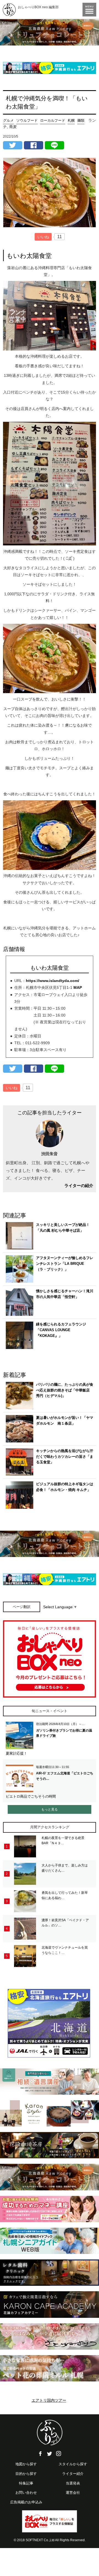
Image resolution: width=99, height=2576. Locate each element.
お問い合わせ (26, 2493)
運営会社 (73, 2493)
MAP (78, 987)
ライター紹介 (73, 2474)
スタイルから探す (73, 2464)
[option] (50, 32)
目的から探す (26, 2474)
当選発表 (73, 2483)
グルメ (8, 120)
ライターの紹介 (79, 1185)
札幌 (71, 120)
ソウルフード (27, 120)
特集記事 (26, 2483)
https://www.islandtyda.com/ (53, 981)
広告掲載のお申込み (26, 2502)
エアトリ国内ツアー (49, 2400)
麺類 (81, 120)
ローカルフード (53, 120)
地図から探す (26, 2464)
